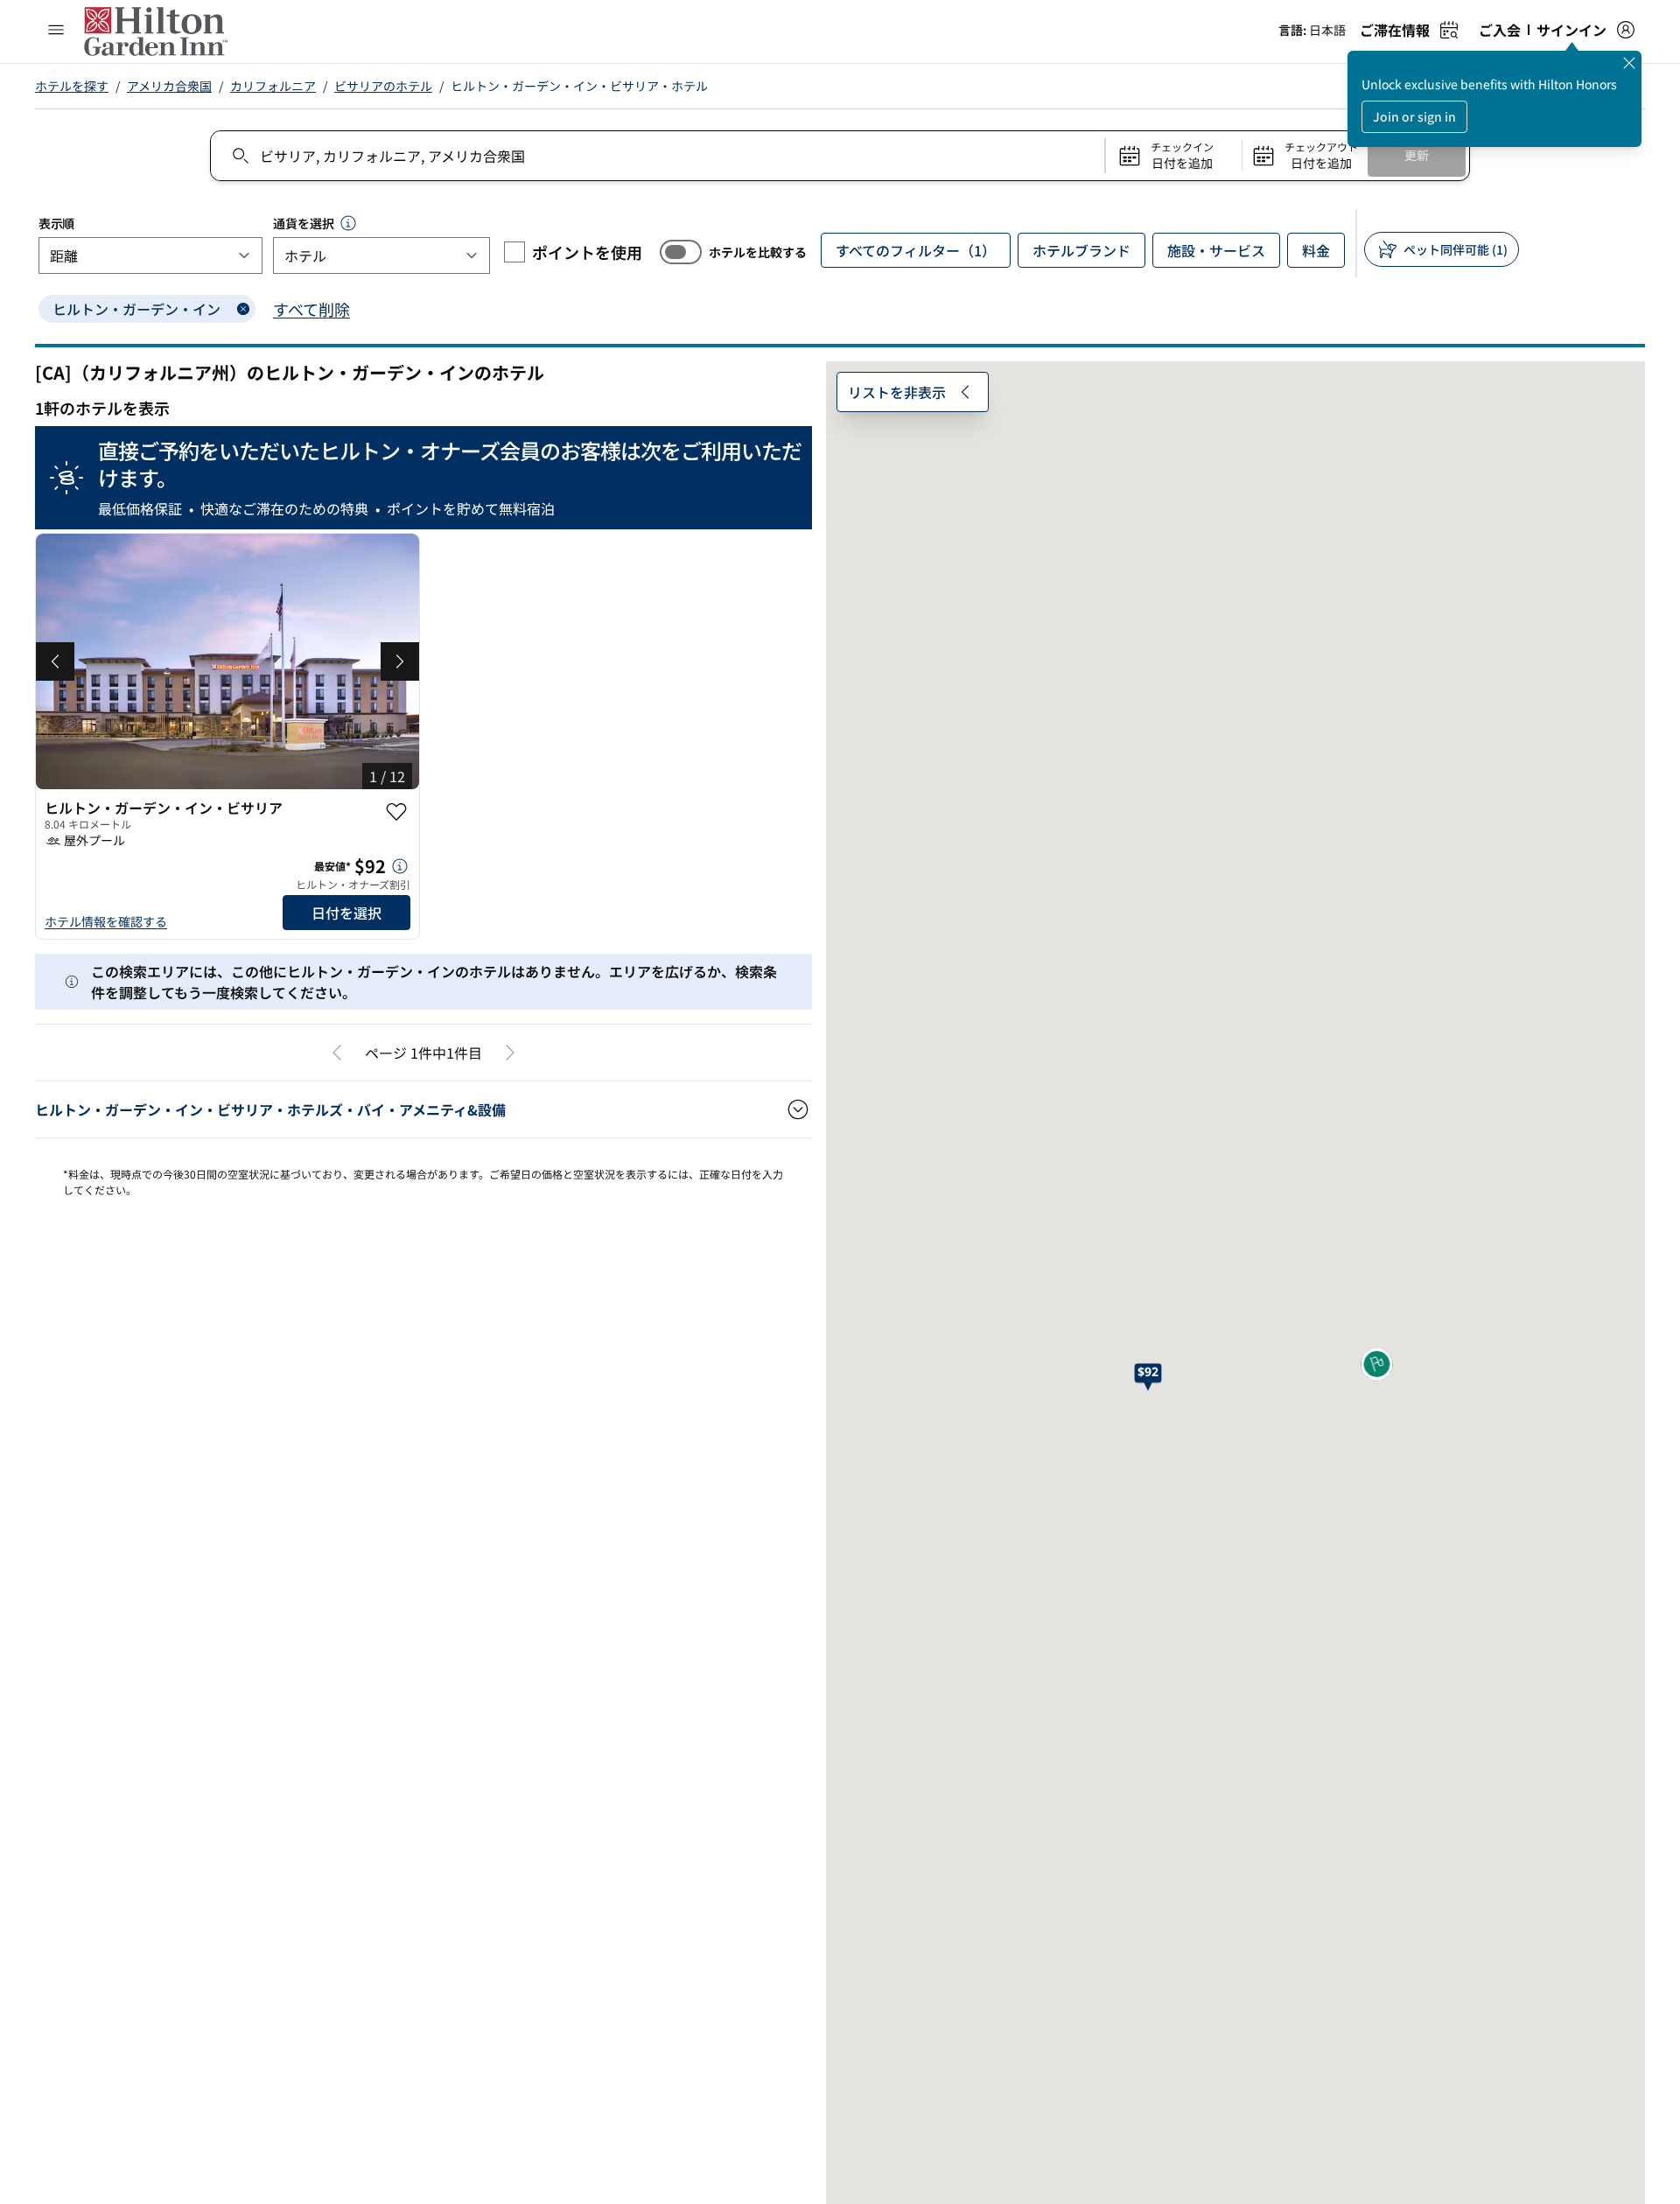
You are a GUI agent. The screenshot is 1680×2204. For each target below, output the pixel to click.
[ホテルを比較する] (681, 252)
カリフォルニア (273, 86)
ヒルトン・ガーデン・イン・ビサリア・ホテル (579, 86)
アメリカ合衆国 (169, 86)
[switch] (681, 252)
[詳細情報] (400, 866)
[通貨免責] (348, 223)
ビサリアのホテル (383, 86)
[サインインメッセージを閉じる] (1629, 63)
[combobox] (657, 156)
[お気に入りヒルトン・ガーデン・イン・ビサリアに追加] (396, 812)
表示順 (56, 223)
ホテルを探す (72, 86)
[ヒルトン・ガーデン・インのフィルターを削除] (243, 309)
